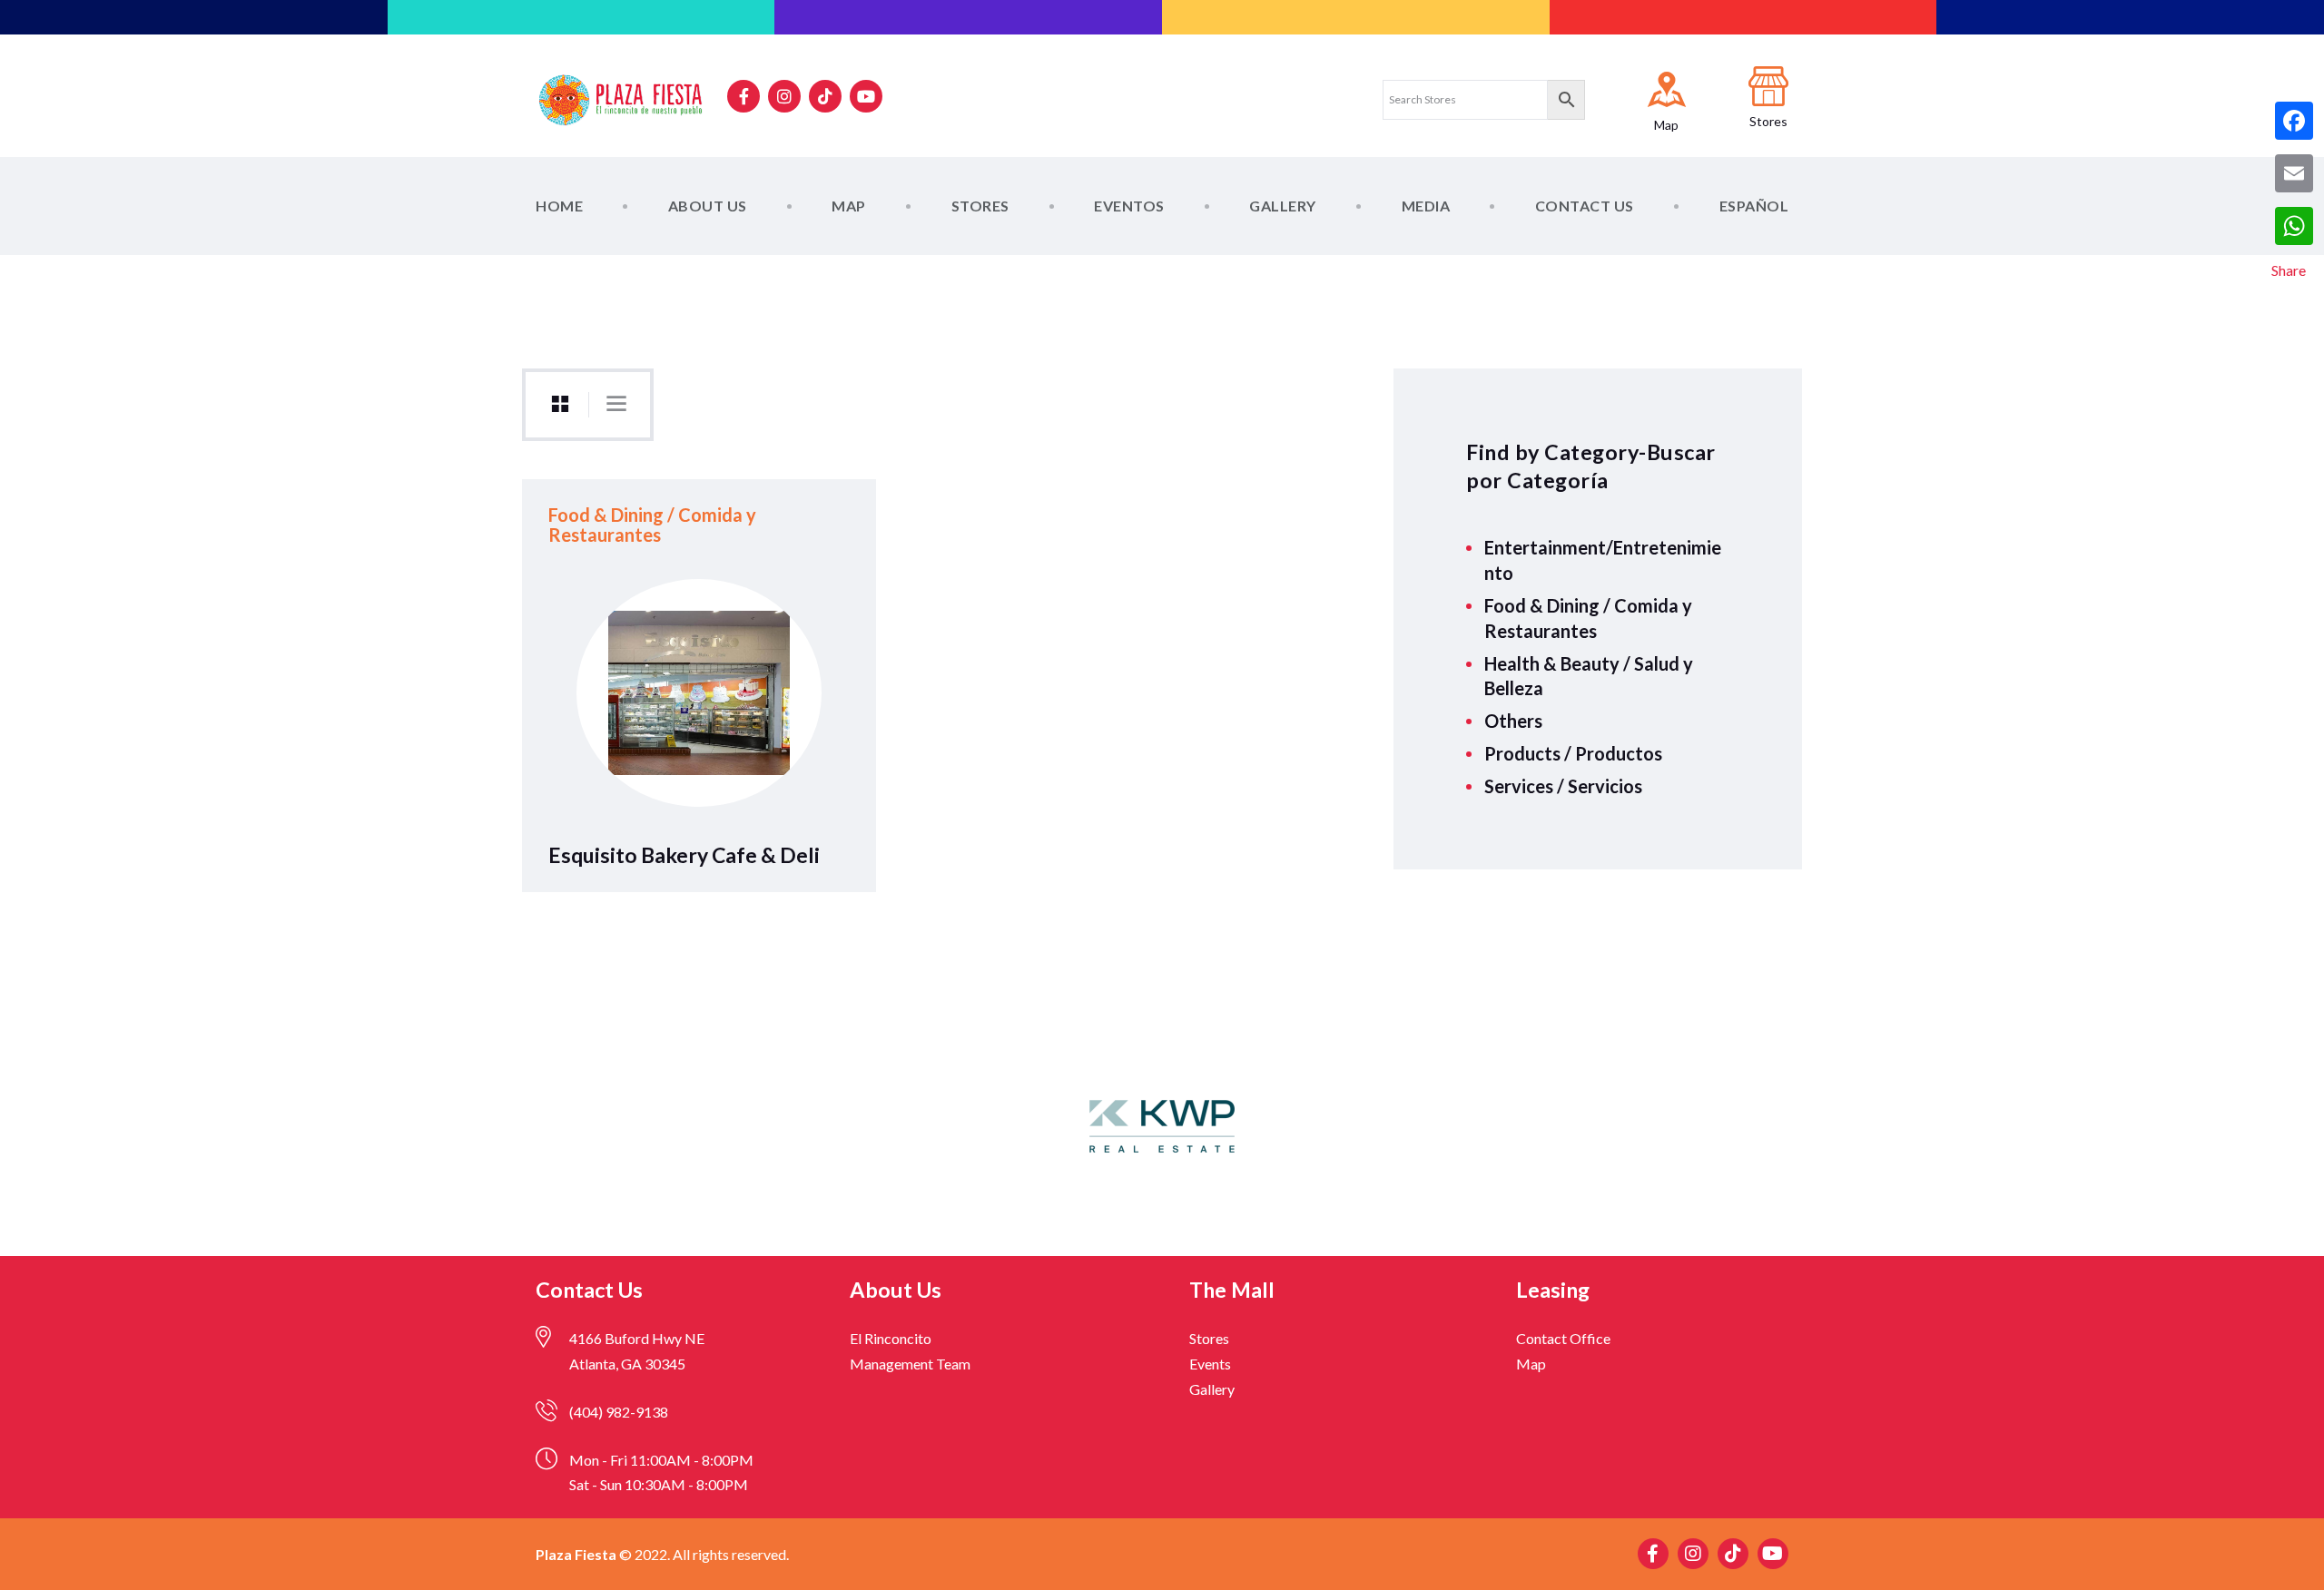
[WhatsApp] (2294, 226)
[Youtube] (866, 96)
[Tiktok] (825, 96)
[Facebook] (2294, 121)
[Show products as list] (616, 404)
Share (2289, 270)
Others (1513, 721)
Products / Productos (1573, 753)
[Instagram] (784, 96)
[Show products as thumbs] (560, 405)
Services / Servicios (1563, 786)
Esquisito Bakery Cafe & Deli (684, 855)
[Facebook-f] (743, 96)
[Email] (2294, 173)
